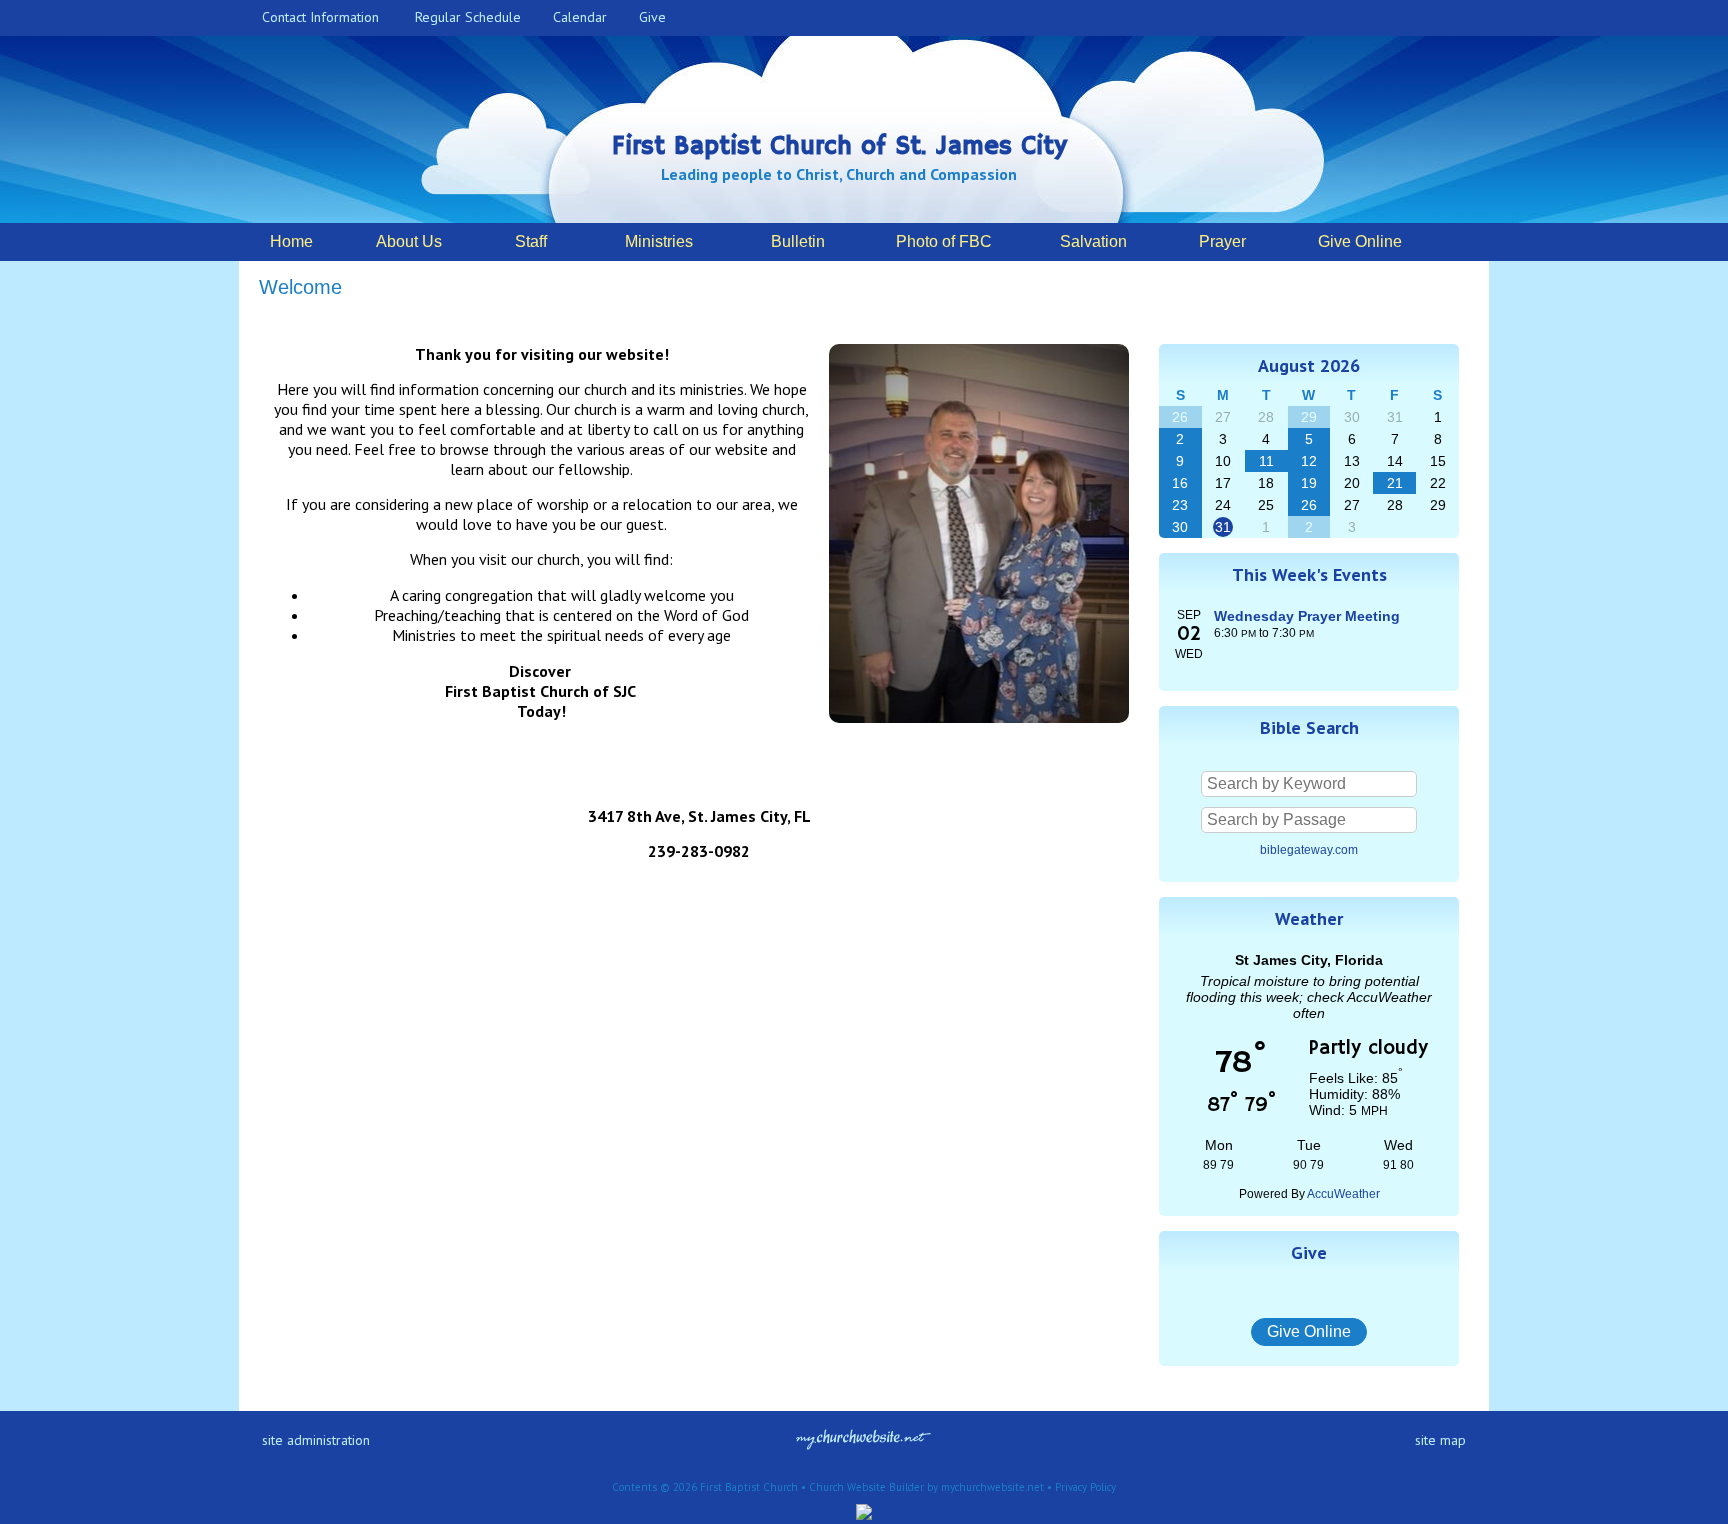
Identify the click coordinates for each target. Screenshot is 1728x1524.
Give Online (1309, 1331)
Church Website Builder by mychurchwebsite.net (926, 1487)
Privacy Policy (1085, 1487)
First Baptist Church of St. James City (839, 147)
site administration (316, 1440)
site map (1440, 1440)
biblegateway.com (1309, 850)
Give (648, 17)
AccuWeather (1343, 1194)
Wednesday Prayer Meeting (1307, 616)
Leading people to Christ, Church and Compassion (839, 174)
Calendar (576, 17)
